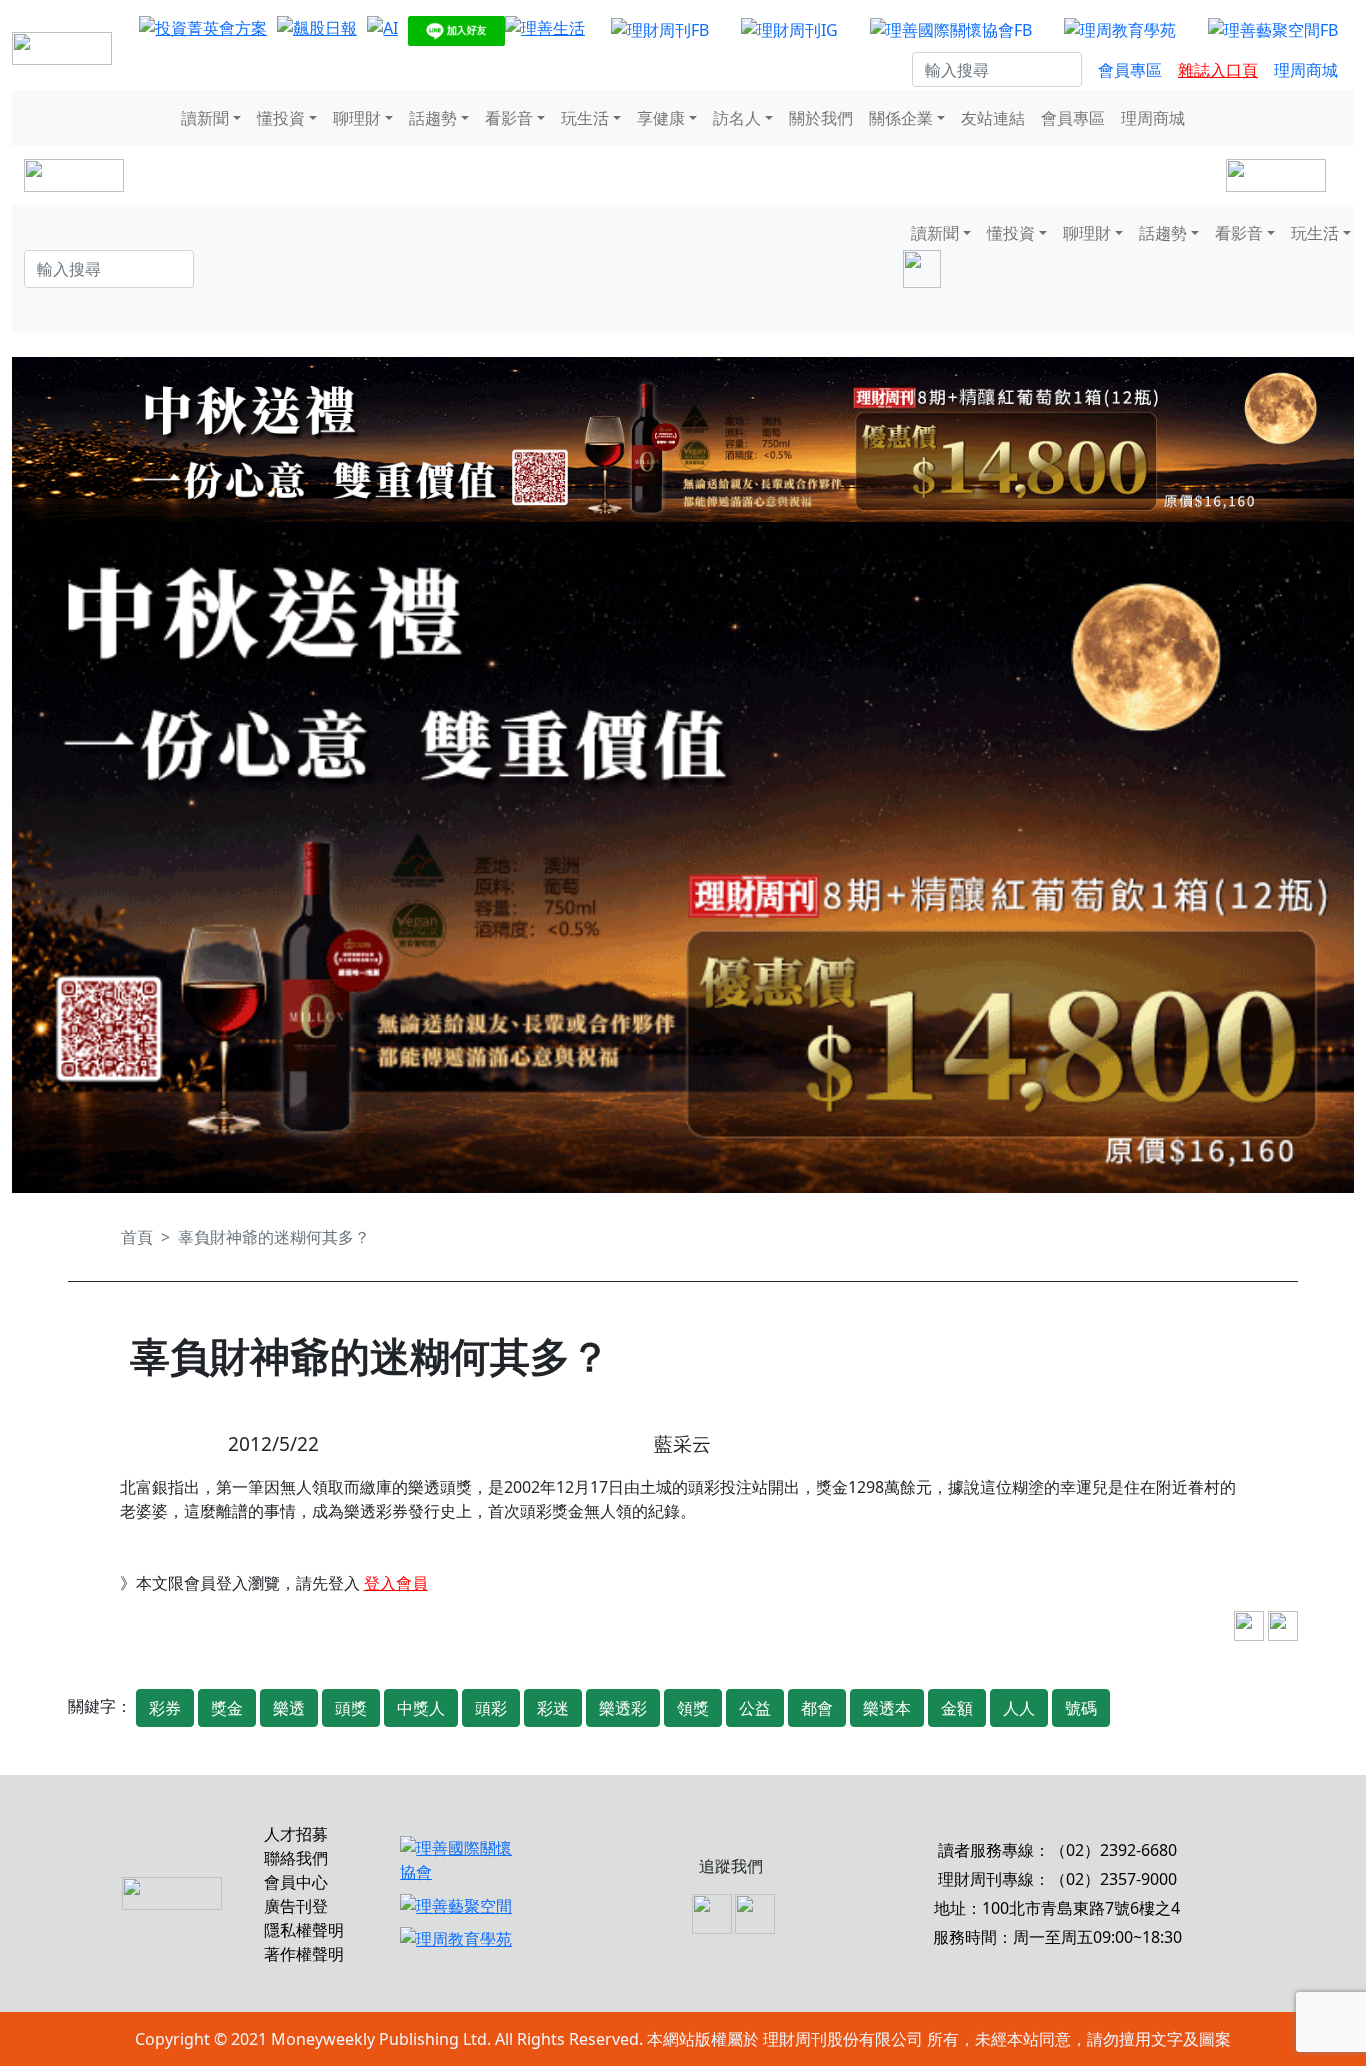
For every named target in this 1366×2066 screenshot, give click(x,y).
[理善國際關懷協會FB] (951, 29)
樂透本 (887, 1708)
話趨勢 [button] (433, 118)
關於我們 (821, 118)
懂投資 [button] (281, 118)
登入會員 (396, 1583)
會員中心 (296, 1882)
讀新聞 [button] (205, 118)
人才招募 (296, 1834)
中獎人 (421, 1708)
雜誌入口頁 (1218, 70)
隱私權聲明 (304, 1930)
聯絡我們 (296, 1858)
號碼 (1081, 1708)
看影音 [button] (509, 118)
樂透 (289, 1708)
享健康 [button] (661, 118)
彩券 (165, 1708)
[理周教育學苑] (1120, 29)
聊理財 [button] (357, 118)
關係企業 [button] (901, 118)
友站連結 (993, 118)
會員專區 (1130, 70)
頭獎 (351, 1708)
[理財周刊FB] (660, 29)
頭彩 (491, 1708)
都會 (817, 1708)
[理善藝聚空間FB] (1273, 29)
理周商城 (1306, 70)
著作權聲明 (304, 1954)
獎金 (227, 1708)
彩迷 (553, 1708)
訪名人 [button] (737, 118)
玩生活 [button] (585, 118)
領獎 (693, 1708)
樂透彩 (623, 1708)
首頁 (137, 1237)
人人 (1019, 1708)
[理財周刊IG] (789, 29)
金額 (957, 1708)
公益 (755, 1708)
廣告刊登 (296, 1906)
